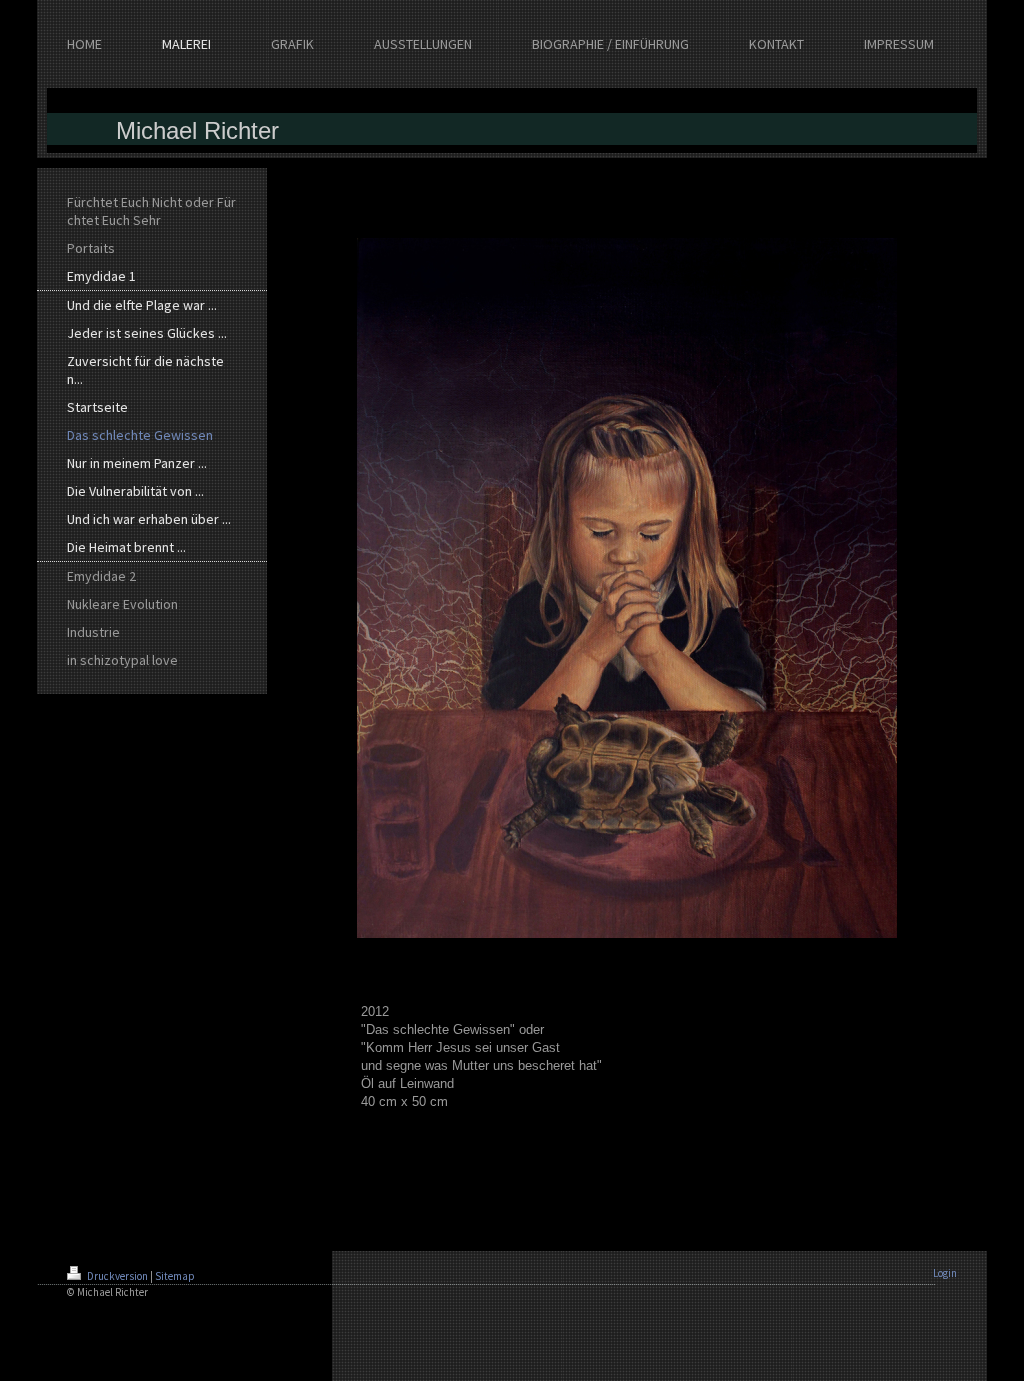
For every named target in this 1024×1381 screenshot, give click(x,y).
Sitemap (175, 1276)
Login (945, 1273)
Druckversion (117, 1276)
